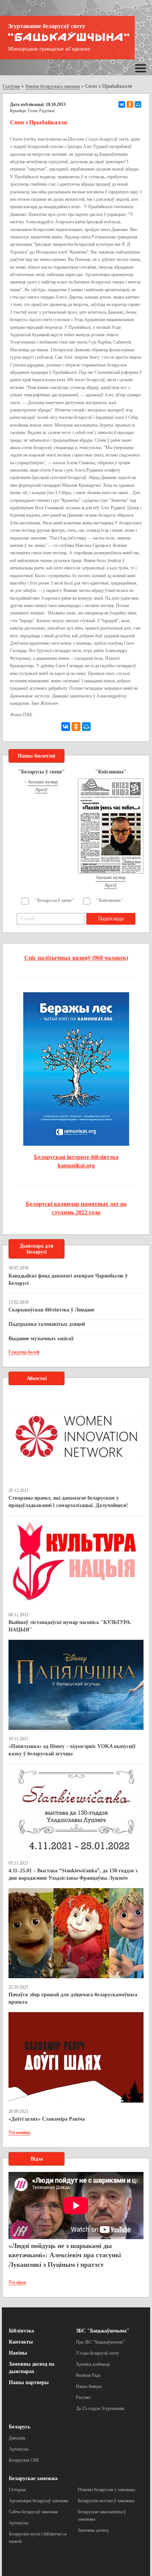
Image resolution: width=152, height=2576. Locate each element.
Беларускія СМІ (24, 2460)
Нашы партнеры (29, 2382)
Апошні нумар (43, 782)
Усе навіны (19, 2132)
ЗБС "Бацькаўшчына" (103, 2331)
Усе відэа (17, 2282)
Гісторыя (17, 2490)
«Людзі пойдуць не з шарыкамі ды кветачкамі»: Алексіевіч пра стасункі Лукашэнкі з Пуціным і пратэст (65, 2255)
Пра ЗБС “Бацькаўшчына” (100, 2342)
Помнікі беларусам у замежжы (106, 2490)
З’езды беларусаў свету (98, 2353)
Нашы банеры (89, 2386)
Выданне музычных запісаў (41, 1339)
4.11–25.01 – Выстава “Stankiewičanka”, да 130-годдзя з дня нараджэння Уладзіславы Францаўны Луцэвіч (73, 1874)
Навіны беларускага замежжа (53, 86)
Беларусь (20, 2427)
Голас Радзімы (41, 111)
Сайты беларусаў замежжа (33, 2512)
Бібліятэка (21, 2331)
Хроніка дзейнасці (93, 2364)
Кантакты (21, 2342)
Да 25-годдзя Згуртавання (100, 2408)
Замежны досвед (93, 2530)
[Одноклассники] (130, 104)
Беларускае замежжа (33, 2478)
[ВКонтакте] (122, 104)
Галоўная (11, 86)
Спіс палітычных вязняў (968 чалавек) (76, 958)
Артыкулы (19, 2449)
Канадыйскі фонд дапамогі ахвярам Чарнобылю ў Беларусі (68, 1280)
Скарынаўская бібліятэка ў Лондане (51, 1310)
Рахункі (83, 2397)
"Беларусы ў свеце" (54, 900)
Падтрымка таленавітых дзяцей (47, 1324)
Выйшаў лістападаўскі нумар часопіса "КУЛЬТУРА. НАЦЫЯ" (70, 1626)
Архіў (41, 789)
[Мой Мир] (138, 104)
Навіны (18, 2353)
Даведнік (17, 2438)
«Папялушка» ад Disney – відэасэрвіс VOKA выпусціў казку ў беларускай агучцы (72, 1750)
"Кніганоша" (110, 900)
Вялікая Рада (88, 2375)
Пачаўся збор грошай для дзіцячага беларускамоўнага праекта (73, 1998)
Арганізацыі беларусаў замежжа (39, 2501)
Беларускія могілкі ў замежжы (106, 2501)
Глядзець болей (24, 1352)
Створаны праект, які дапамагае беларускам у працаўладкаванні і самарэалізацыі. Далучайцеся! (68, 1502)
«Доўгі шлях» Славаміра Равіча (47, 2119)
